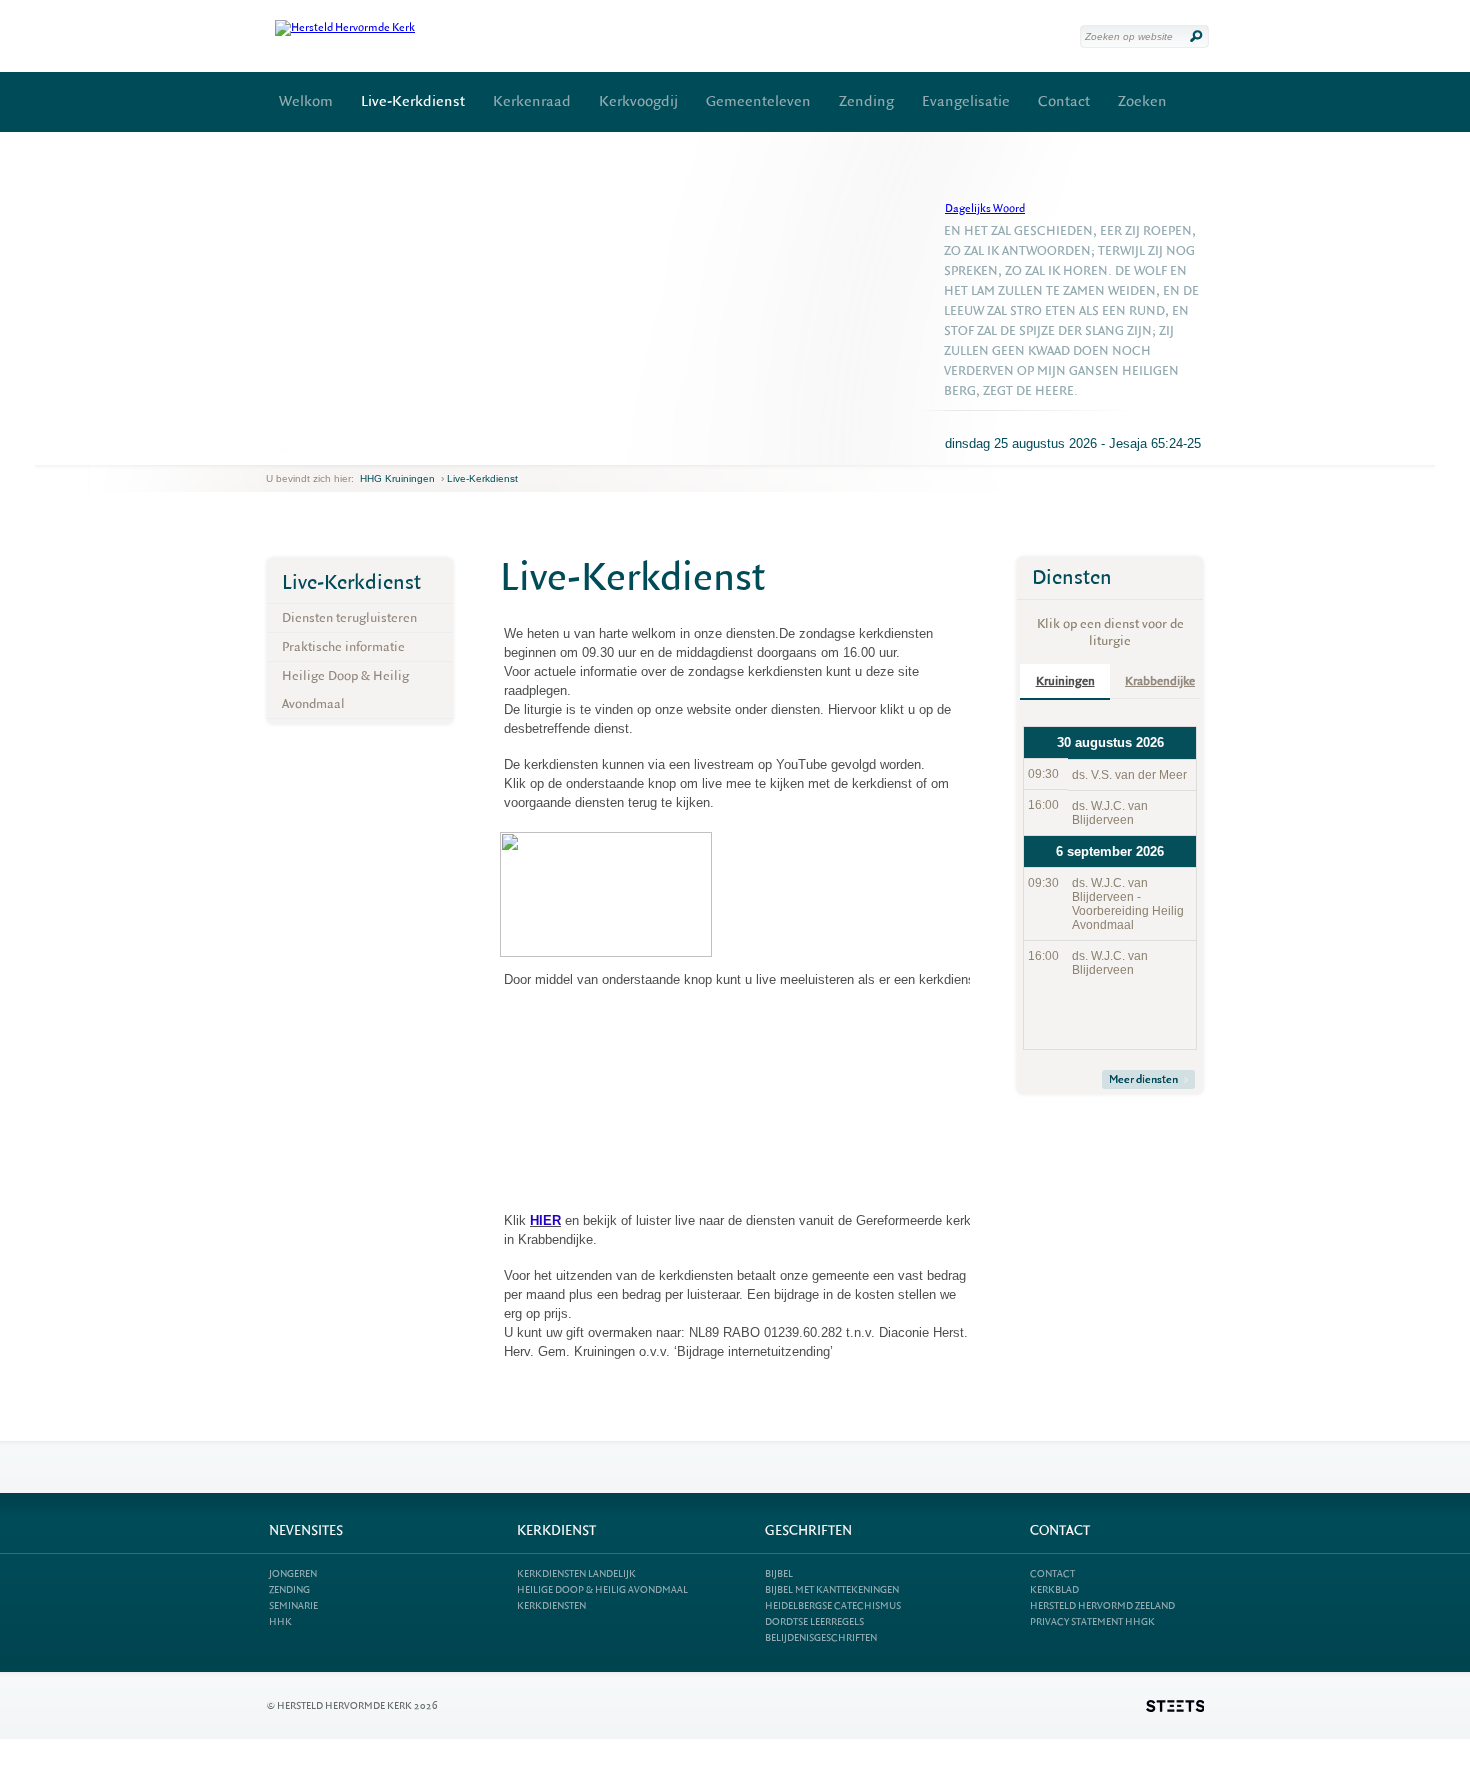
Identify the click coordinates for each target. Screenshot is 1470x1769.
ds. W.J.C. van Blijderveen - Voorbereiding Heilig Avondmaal (1128, 904)
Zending (866, 101)
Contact (1064, 101)
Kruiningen (1065, 681)
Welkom (306, 101)
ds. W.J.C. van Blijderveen (1110, 813)
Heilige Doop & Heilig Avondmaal (345, 689)
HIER (545, 1220)
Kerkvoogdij (638, 101)
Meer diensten (1143, 1079)
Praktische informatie (343, 646)
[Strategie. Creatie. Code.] (1175, 1706)
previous (271, 449)
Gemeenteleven (758, 101)
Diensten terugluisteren (349, 617)
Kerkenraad (532, 101)
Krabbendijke (1160, 681)
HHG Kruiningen (397, 478)
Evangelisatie (966, 101)
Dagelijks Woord (985, 208)
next (295, 449)
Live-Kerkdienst (413, 101)
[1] (283, 449)
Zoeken (1142, 101)
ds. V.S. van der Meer (1129, 775)
